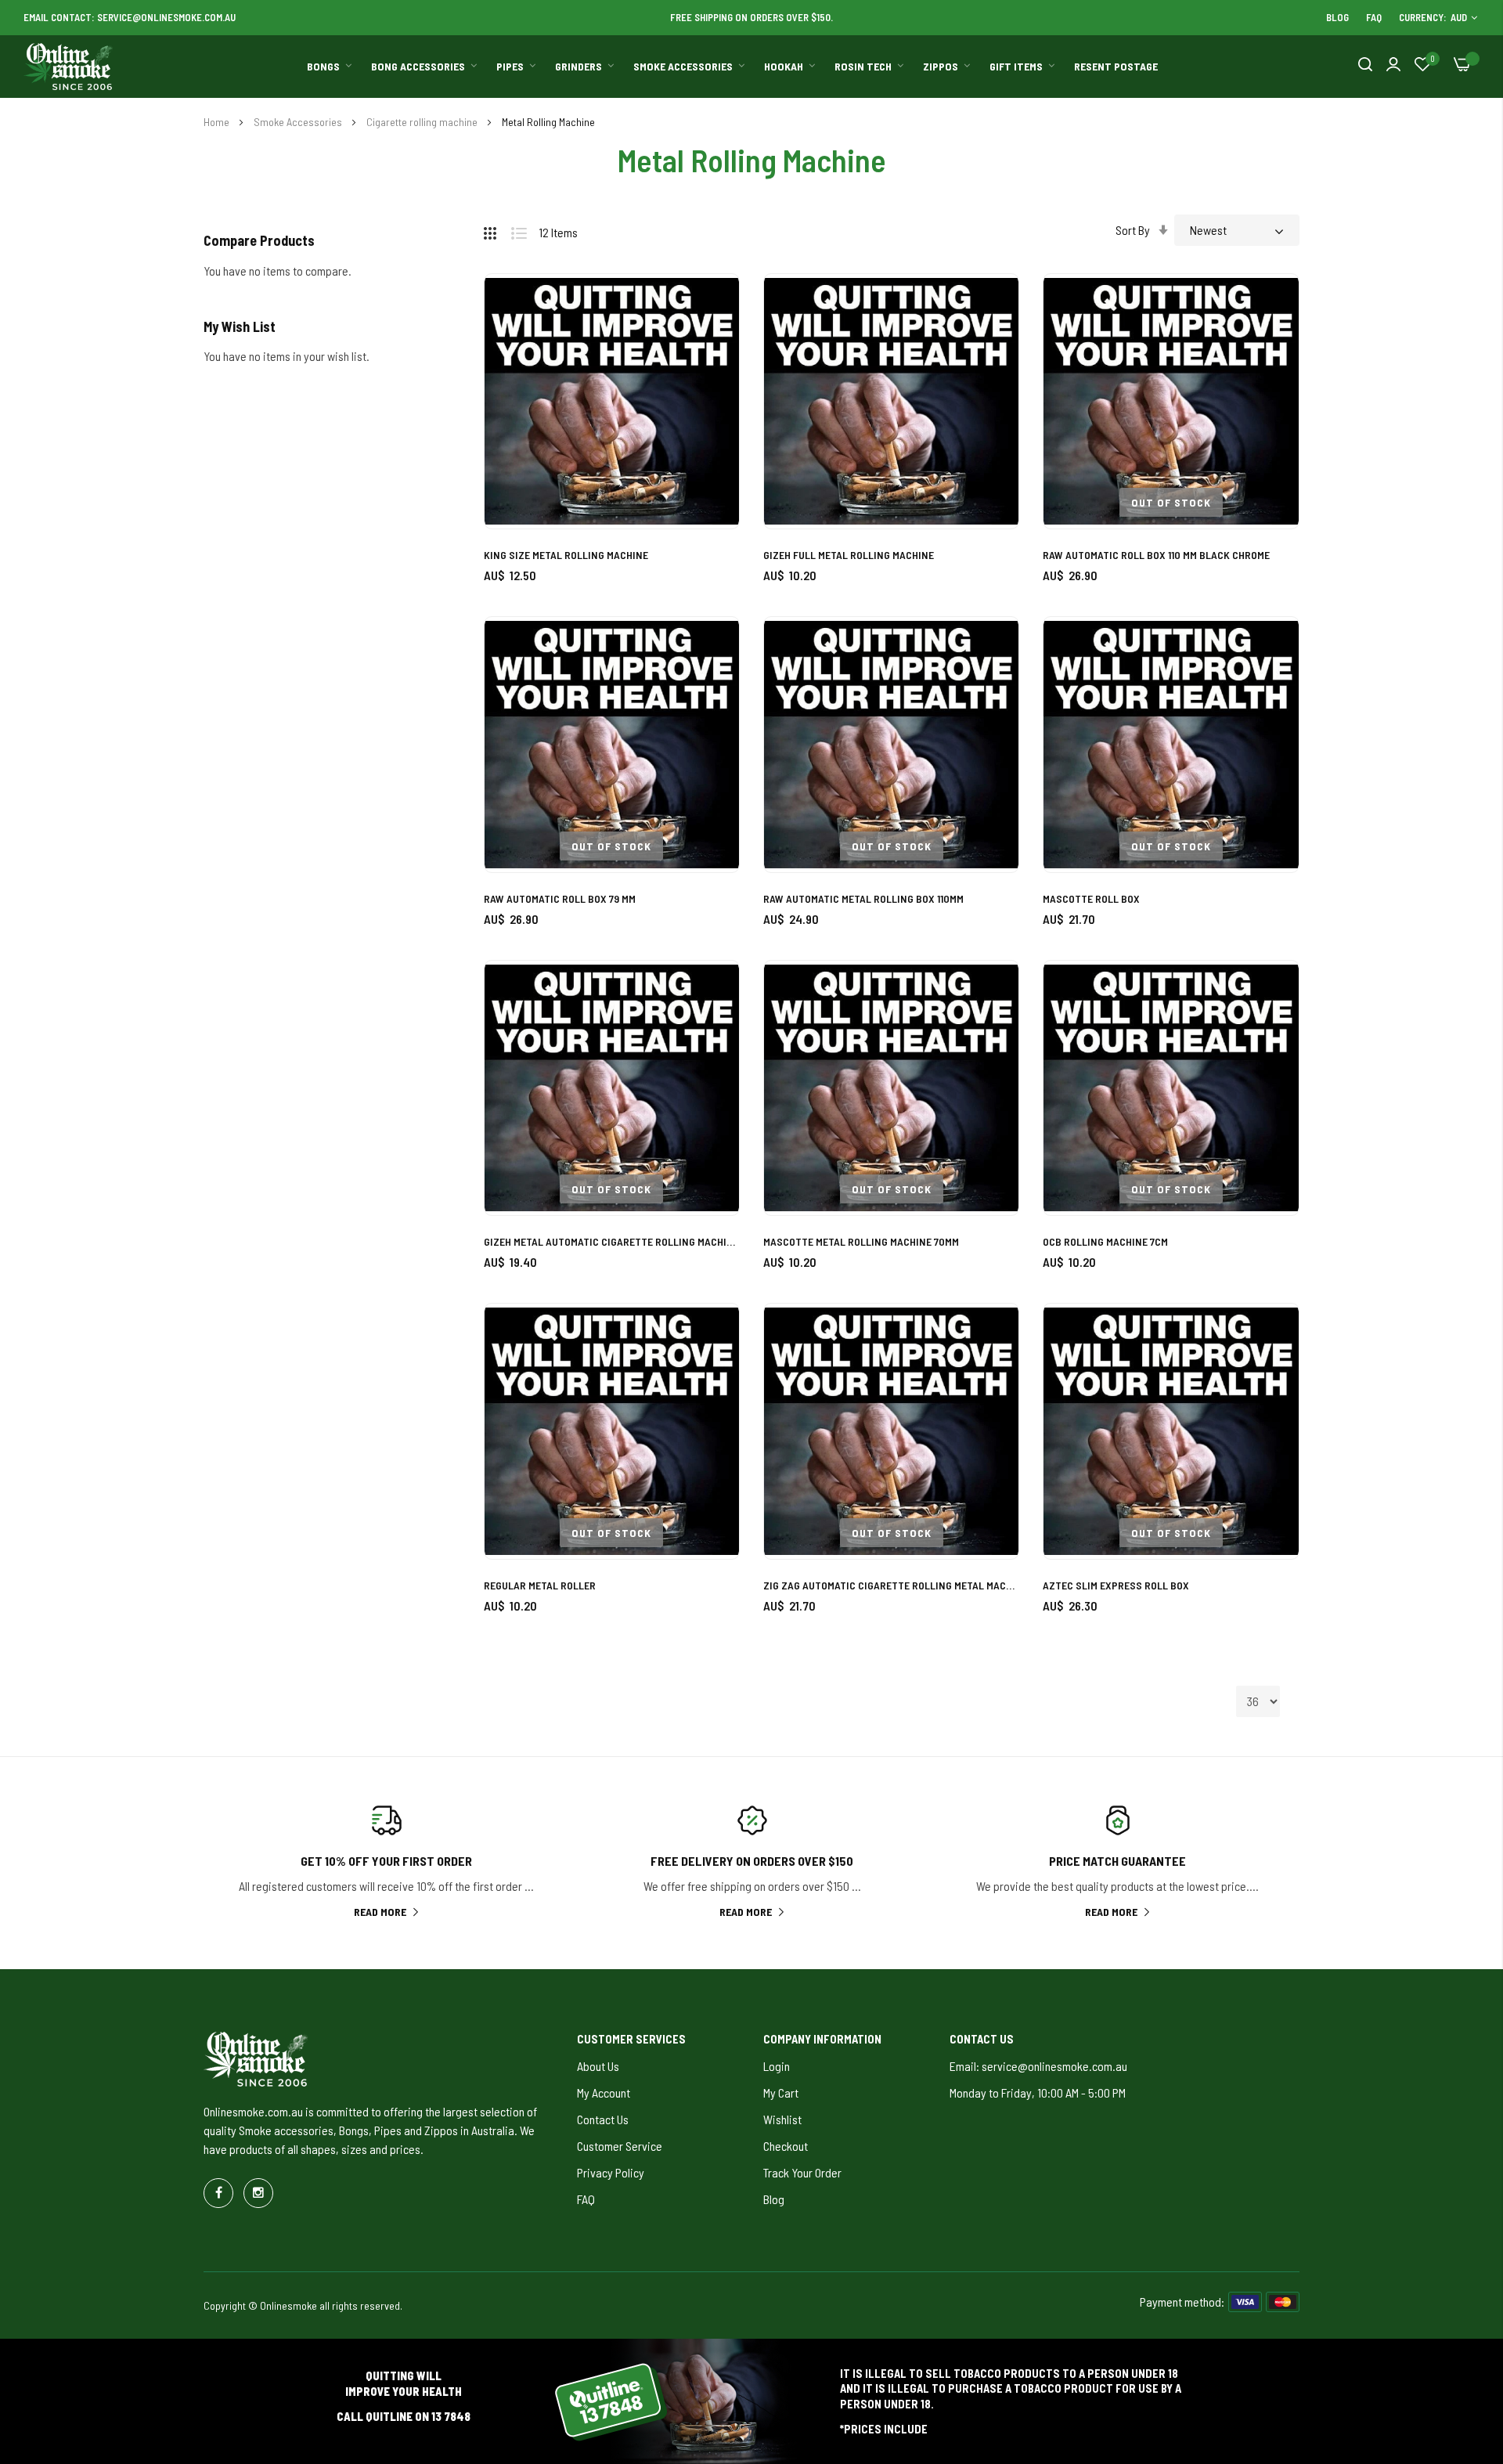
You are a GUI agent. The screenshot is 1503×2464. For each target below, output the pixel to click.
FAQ (1374, 17)
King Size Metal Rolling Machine (566, 555)
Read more (380, 1912)
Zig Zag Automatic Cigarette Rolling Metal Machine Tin (891, 1585)
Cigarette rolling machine (423, 122)
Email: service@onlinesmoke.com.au (1038, 2066)
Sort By (1133, 230)
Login (777, 2066)
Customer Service (620, 2146)
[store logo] (69, 67)
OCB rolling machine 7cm (1105, 1241)
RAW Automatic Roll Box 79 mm (560, 898)
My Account (604, 2092)
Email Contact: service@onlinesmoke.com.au (130, 17)
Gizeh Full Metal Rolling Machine (849, 555)
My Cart (781, 2092)
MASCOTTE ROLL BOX (1091, 898)
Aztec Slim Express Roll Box (1116, 1585)
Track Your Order (802, 2172)
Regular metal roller (540, 1585)
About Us (598, 2066)
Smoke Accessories (299, 122)
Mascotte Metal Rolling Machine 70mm (861, 1241)
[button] (710, 303)
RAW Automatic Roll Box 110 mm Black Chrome (1156, 555)
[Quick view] (710, 390)
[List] (525, 230)
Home (218, 122)
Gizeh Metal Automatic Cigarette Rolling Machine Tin (612, 1241)
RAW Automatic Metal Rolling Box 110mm (863, 898)
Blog (1337, 17)
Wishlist (782, 2119)
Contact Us (603, 2119)
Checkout (786, 2146)
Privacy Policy (611, 2172)
